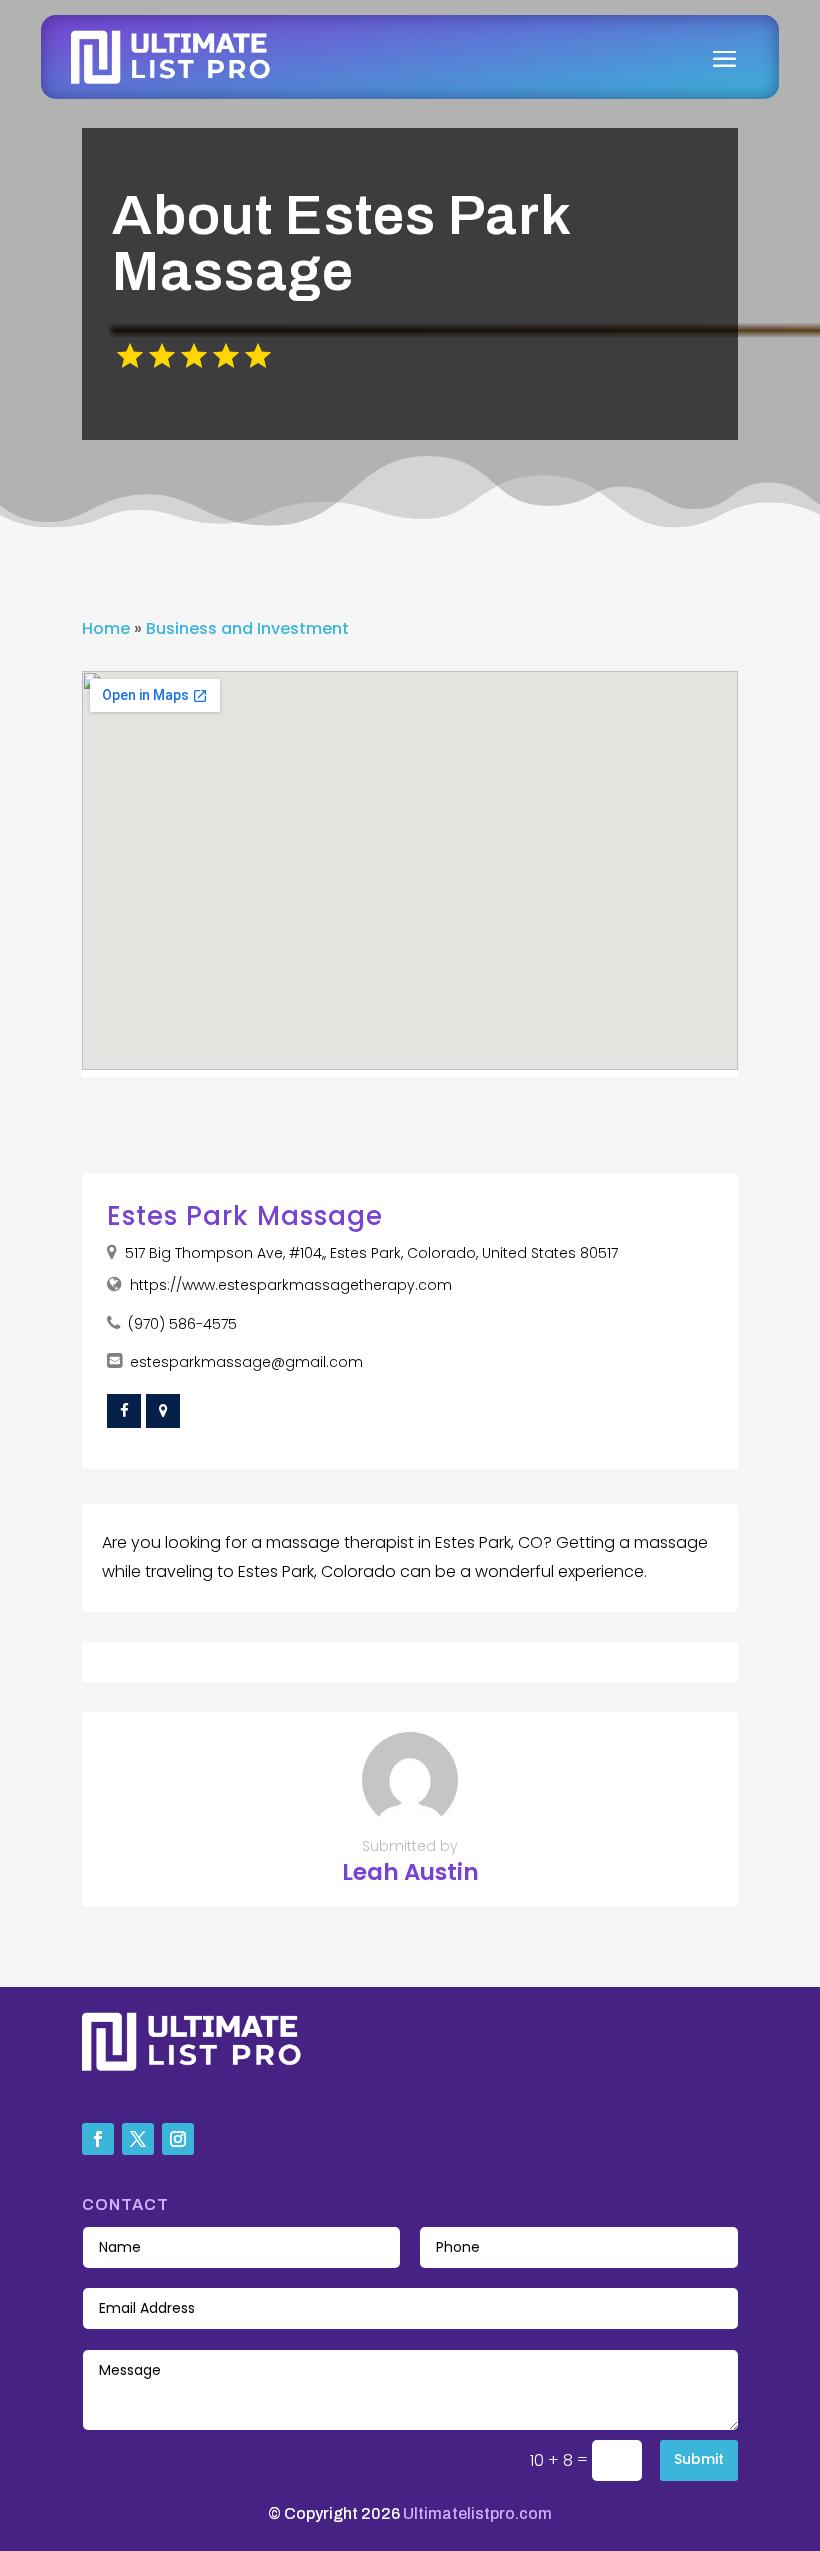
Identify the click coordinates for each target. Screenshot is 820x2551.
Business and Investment (247, 628)
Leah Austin (410, 1872)
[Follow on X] (138, 2139)
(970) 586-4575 (182, 1324)
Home (106, 628)
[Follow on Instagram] (178, 2139)
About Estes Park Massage (341, 243)
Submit (699, 2459)
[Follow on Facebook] (98, 2139)
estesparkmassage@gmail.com (246, 1362)
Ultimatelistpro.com (477, 2513)
